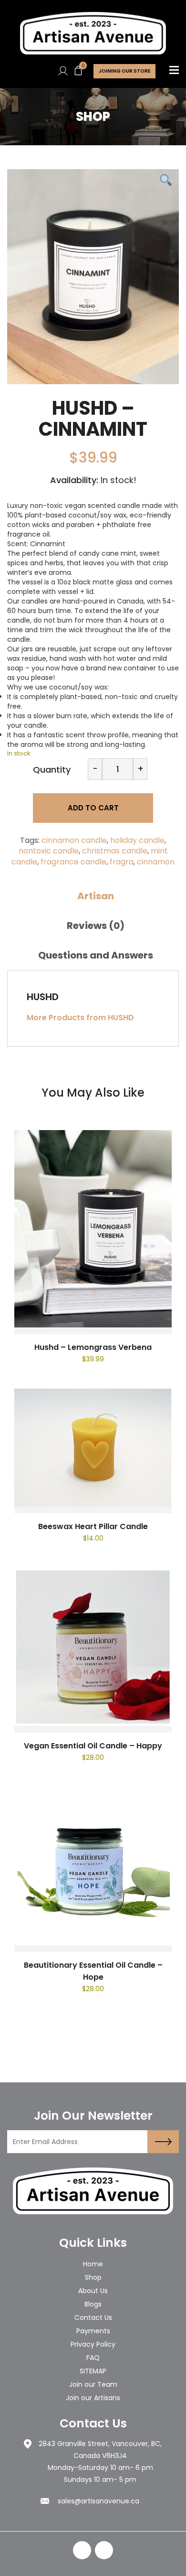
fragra (122, 862)
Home (93, 2264)
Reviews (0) (96, 926)
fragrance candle (73, 862)
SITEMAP (93, 2371)
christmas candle (115, 851)
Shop (93, 2277)
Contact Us (93, 2317)
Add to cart (93, 808)
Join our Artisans (93, 2398)
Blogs (93, 2304)
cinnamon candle (74, 840)
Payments (93, 2331)
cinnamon (156, 862)
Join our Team (93, 2384)
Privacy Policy (93, 2344)
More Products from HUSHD (80, 1018)
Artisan (96, 896)
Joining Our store (124, 71)
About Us (93, 2291)
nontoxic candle (49, 851)
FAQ (93, 2358)
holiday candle (137, 840)
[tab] (95, 896)
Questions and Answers (96, 955)
